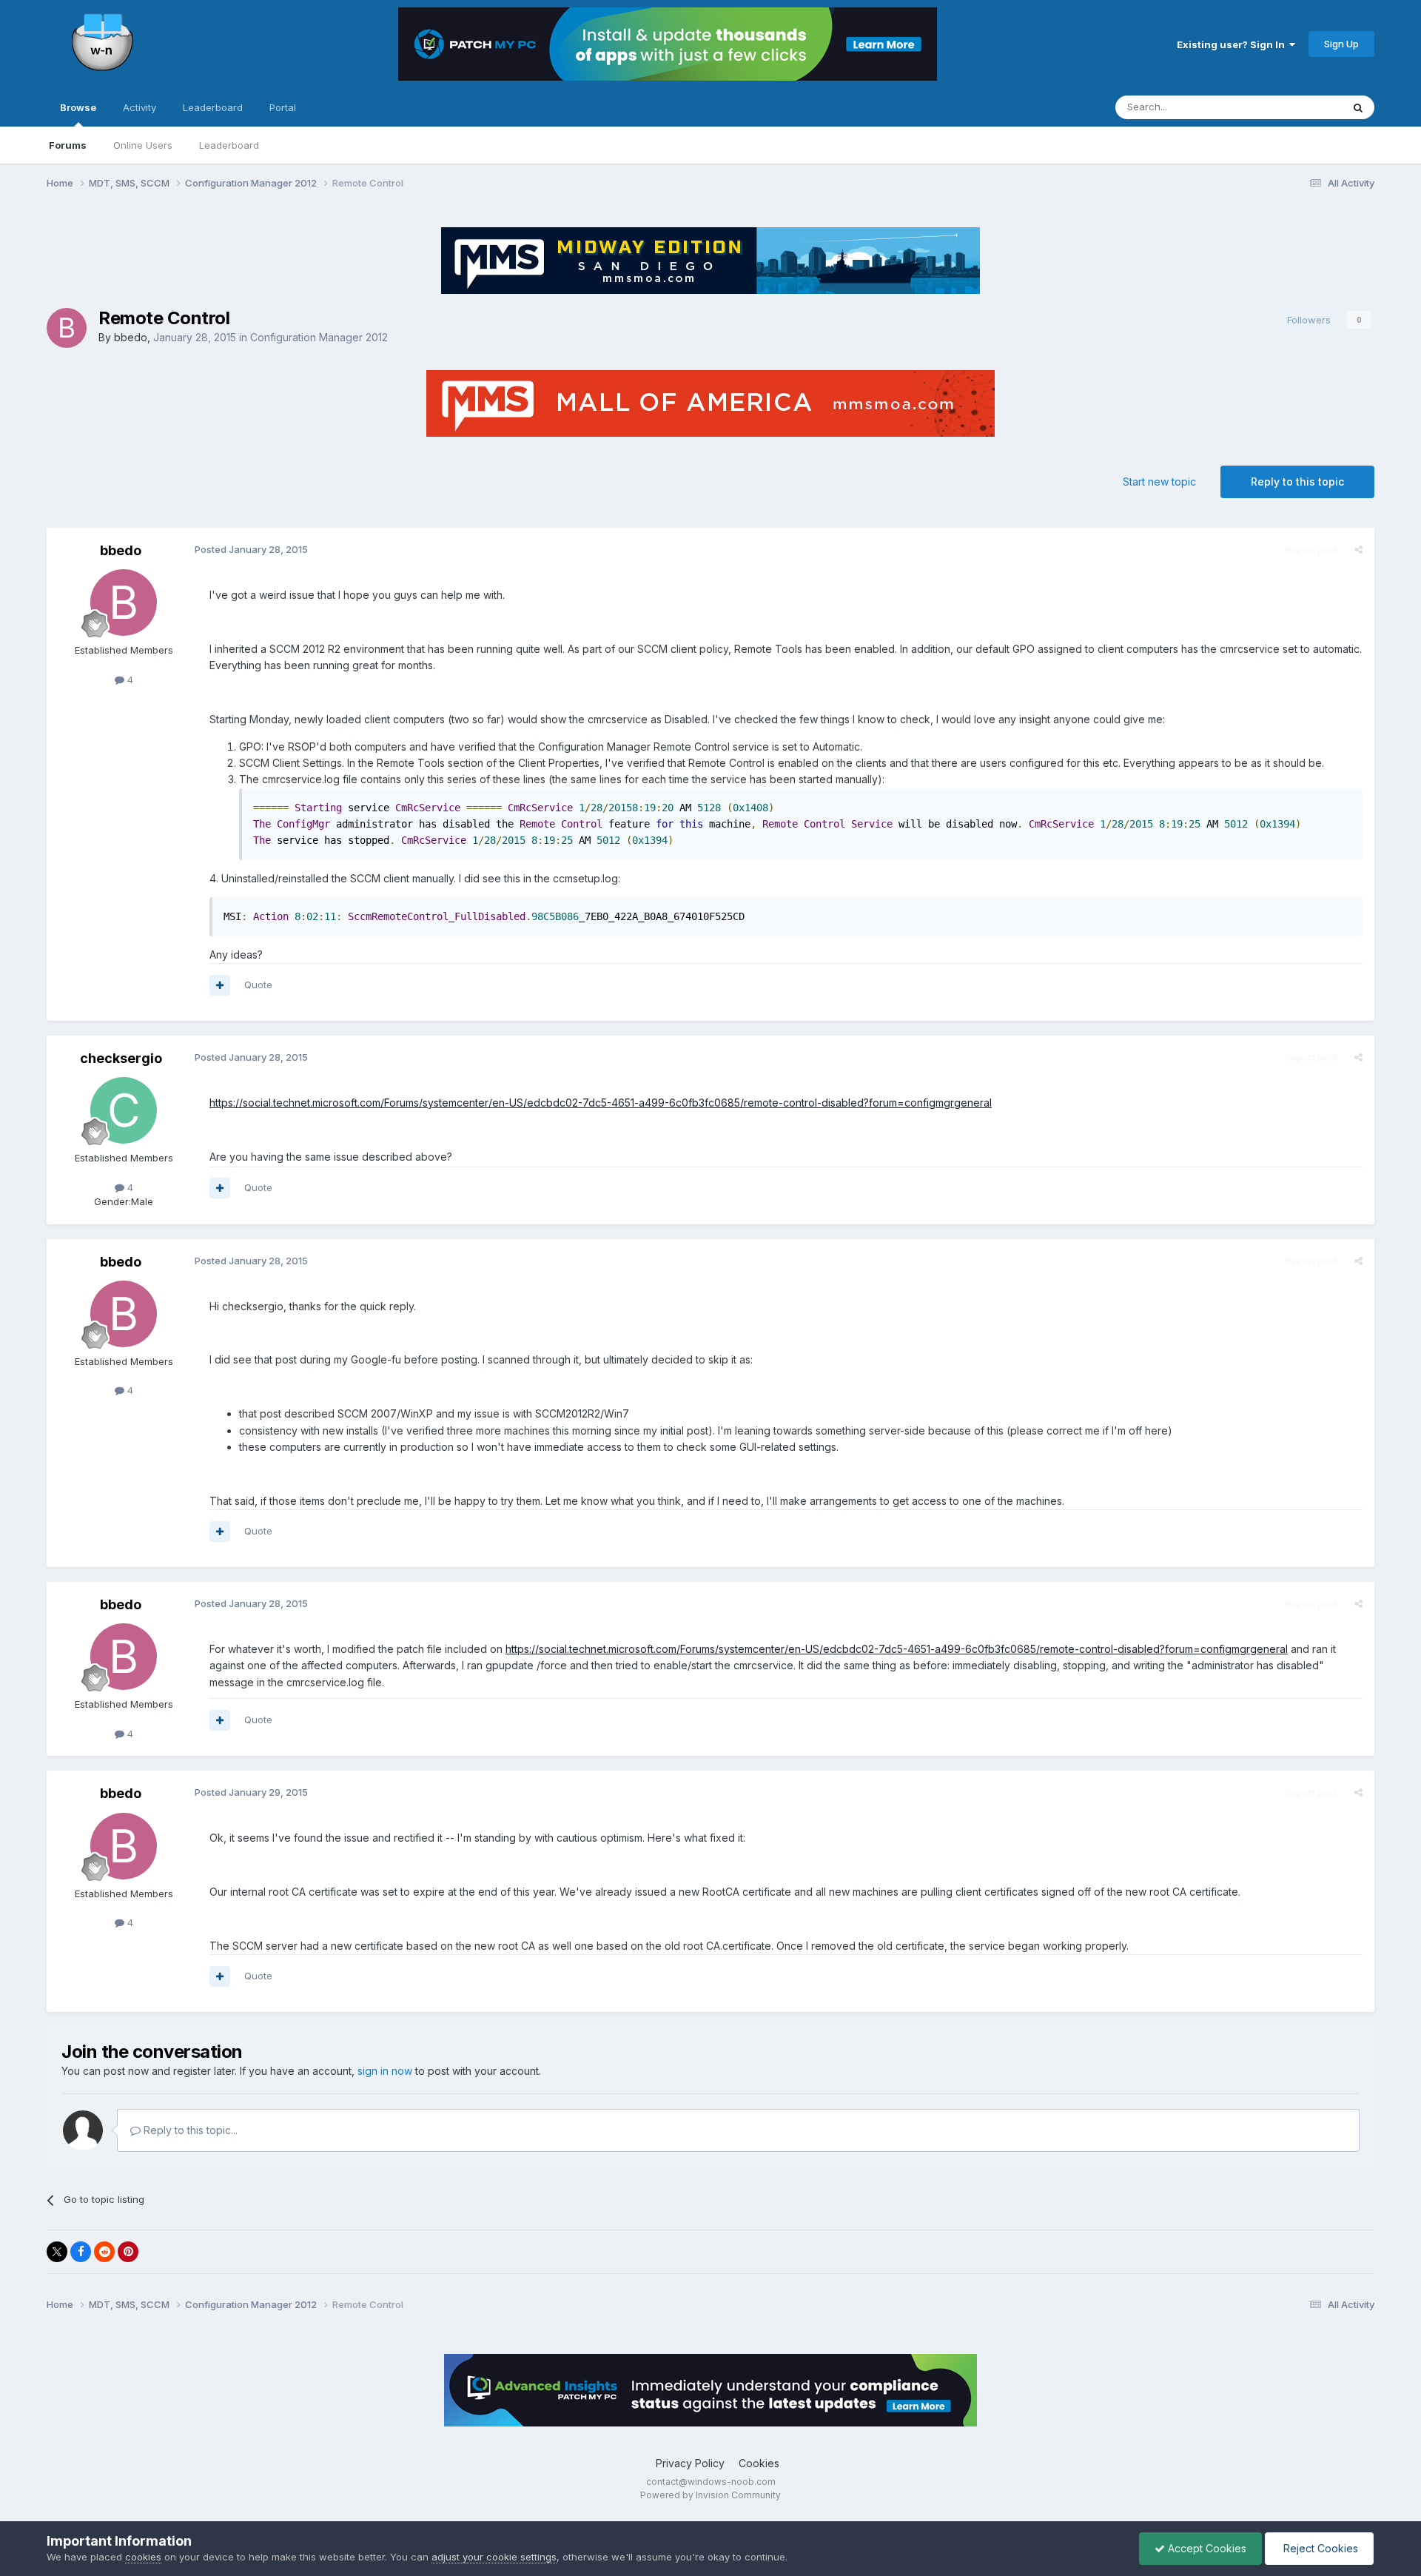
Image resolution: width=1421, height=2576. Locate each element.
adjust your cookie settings (494, 2557)
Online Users (143, 145)
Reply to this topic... (189, 2130)
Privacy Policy (690, 2463)
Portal (283, 107)
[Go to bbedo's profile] (67, 328)
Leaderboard (229, 145)
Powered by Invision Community (710, 2495)
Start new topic (1159, 482)
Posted (251, 549)
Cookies (759, 2463)
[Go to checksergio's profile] (124, 1110)
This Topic (1299, 107)
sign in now (385, 2071)
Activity (140, 107)
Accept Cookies (1206, 2548)
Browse (78, 107)
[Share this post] (1358, 549)
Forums (68, 145)
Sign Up (1341, 44)
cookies (143, 2557)
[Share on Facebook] (81, 2252)
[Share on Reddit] (104, 2252)
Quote (258, 985)
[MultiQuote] (220, 985)
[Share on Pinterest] (128, 2252)
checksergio (121, 1058)
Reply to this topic (1297, 482)
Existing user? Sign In (1233, 44)
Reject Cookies (1319, 2548)
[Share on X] (57, 2252)
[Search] (1358, 107)
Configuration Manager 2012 (319, 337)
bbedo (131, 337)
